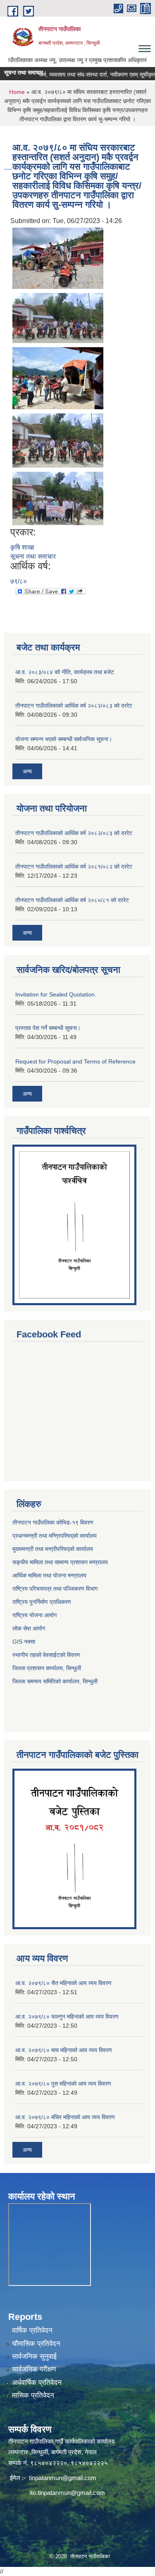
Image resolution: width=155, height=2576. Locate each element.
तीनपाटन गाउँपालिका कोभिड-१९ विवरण (53, 1522)
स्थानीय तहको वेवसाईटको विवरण (46, 1655)
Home (17, 92)
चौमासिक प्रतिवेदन (36, 2344)
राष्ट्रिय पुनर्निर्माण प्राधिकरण (42, 1602)
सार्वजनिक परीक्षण (34, 2369)
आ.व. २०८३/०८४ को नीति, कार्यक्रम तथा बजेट (65, 672)
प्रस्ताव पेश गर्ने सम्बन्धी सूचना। (48, 1028)
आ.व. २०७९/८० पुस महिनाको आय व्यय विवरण (63, 2084)
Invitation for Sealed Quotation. (56, 994)
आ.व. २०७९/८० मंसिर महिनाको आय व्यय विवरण (65, 2117)
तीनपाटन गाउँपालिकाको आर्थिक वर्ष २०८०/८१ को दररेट (72, 900)
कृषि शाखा (22, 547)
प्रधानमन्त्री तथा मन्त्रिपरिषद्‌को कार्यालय (55, 1536)
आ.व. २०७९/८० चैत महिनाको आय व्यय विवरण (63, 1983)
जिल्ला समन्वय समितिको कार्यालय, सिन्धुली (55, 1681)
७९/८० (19, 581)
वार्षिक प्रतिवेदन (32, 2330)
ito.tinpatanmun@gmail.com (67, 2493)
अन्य (27, 771)
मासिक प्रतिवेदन (33, 2395)
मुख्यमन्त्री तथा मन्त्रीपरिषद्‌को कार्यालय (53, 1549)
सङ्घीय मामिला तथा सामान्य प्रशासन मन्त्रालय (60, 1562)
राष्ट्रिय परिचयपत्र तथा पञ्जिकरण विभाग (55, 1589)
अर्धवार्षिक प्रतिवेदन (37, 2383)
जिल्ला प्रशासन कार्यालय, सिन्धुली (47, 1668)
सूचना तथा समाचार (33, 556)
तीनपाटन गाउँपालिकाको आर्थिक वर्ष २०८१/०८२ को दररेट (74, 867)
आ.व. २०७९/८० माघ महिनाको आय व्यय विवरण (64, 2050)
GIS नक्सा (24, 1642)
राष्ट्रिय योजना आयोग (35, 1615)
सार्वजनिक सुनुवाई (34, 2356)
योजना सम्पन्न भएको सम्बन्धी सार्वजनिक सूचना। (64, 739)
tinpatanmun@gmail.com (63, 2478)
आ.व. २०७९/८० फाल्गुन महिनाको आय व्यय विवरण (67, 2017)
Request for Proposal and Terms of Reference (75, 1061)
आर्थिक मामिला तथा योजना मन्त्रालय (49, 1575)
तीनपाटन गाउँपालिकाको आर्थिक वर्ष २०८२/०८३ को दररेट (74, 706)
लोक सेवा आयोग (29, 1628)
